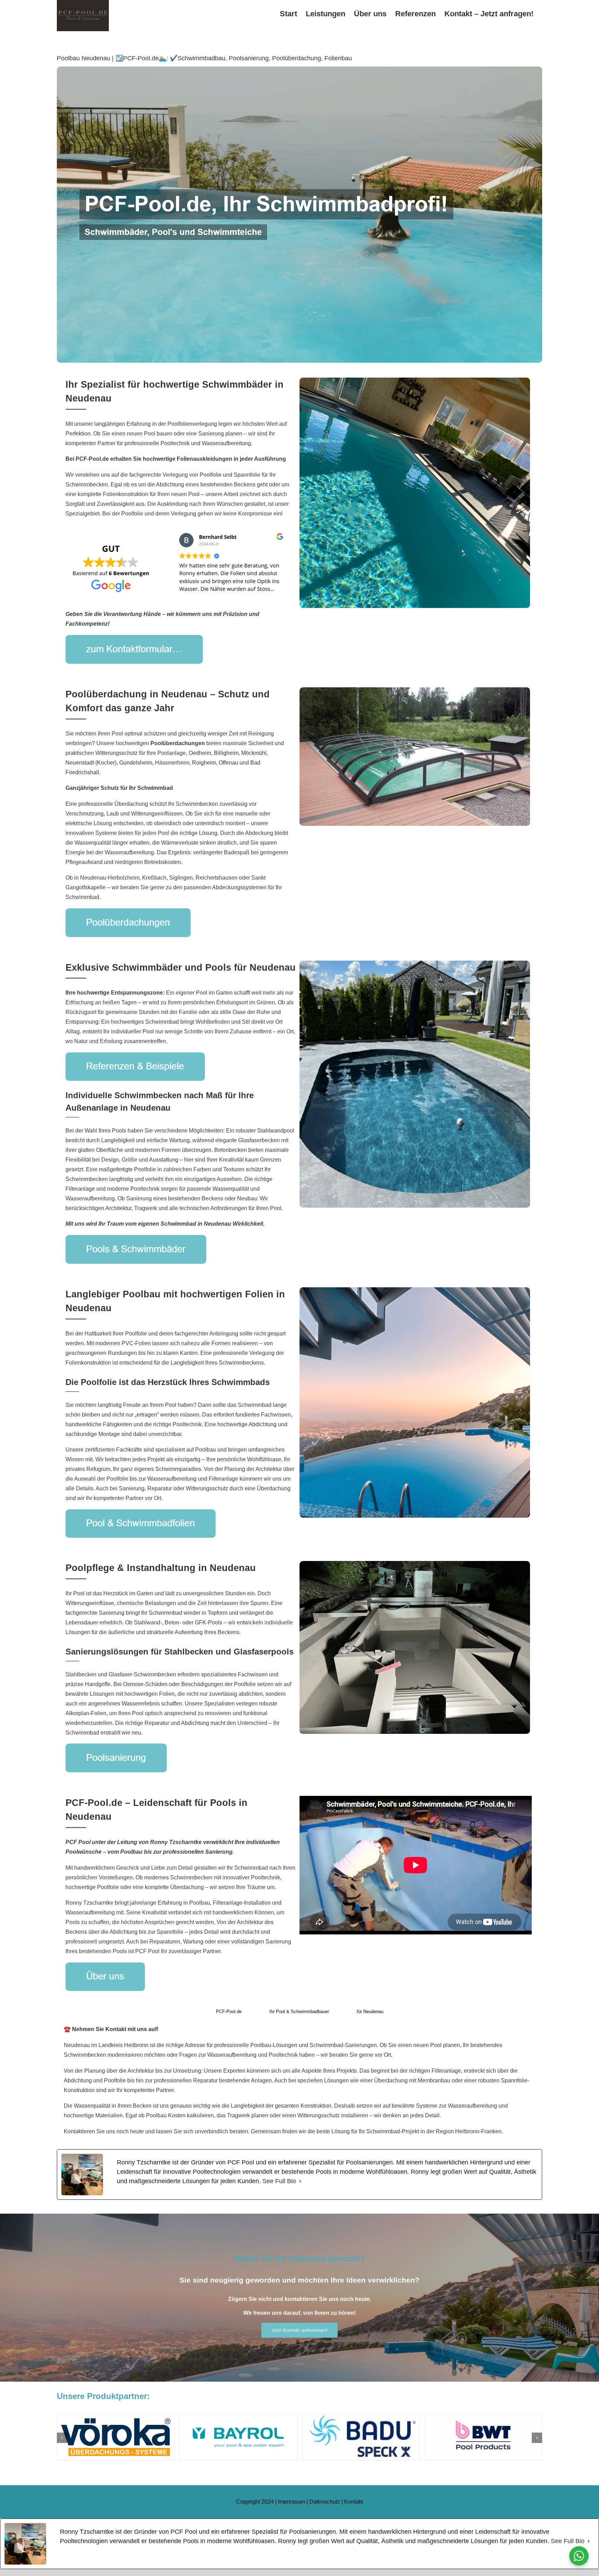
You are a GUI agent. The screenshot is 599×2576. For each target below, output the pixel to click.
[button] (62, 2438)
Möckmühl (254, 753)
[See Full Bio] (300, 2181)
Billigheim (226, 753)
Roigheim (204, 763)
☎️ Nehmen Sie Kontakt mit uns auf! (111, 2029)
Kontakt (354, 2502)
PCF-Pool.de (229, 2012)
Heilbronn (136, 2045)
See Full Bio (279, 2181)
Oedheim (200, 753)
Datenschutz (325, 2502)
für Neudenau (370, 2012)
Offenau (228, 763)
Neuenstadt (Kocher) (91, 763)
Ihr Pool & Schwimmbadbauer (299, 2012)
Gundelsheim (136, 763)
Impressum (292, 2502)
